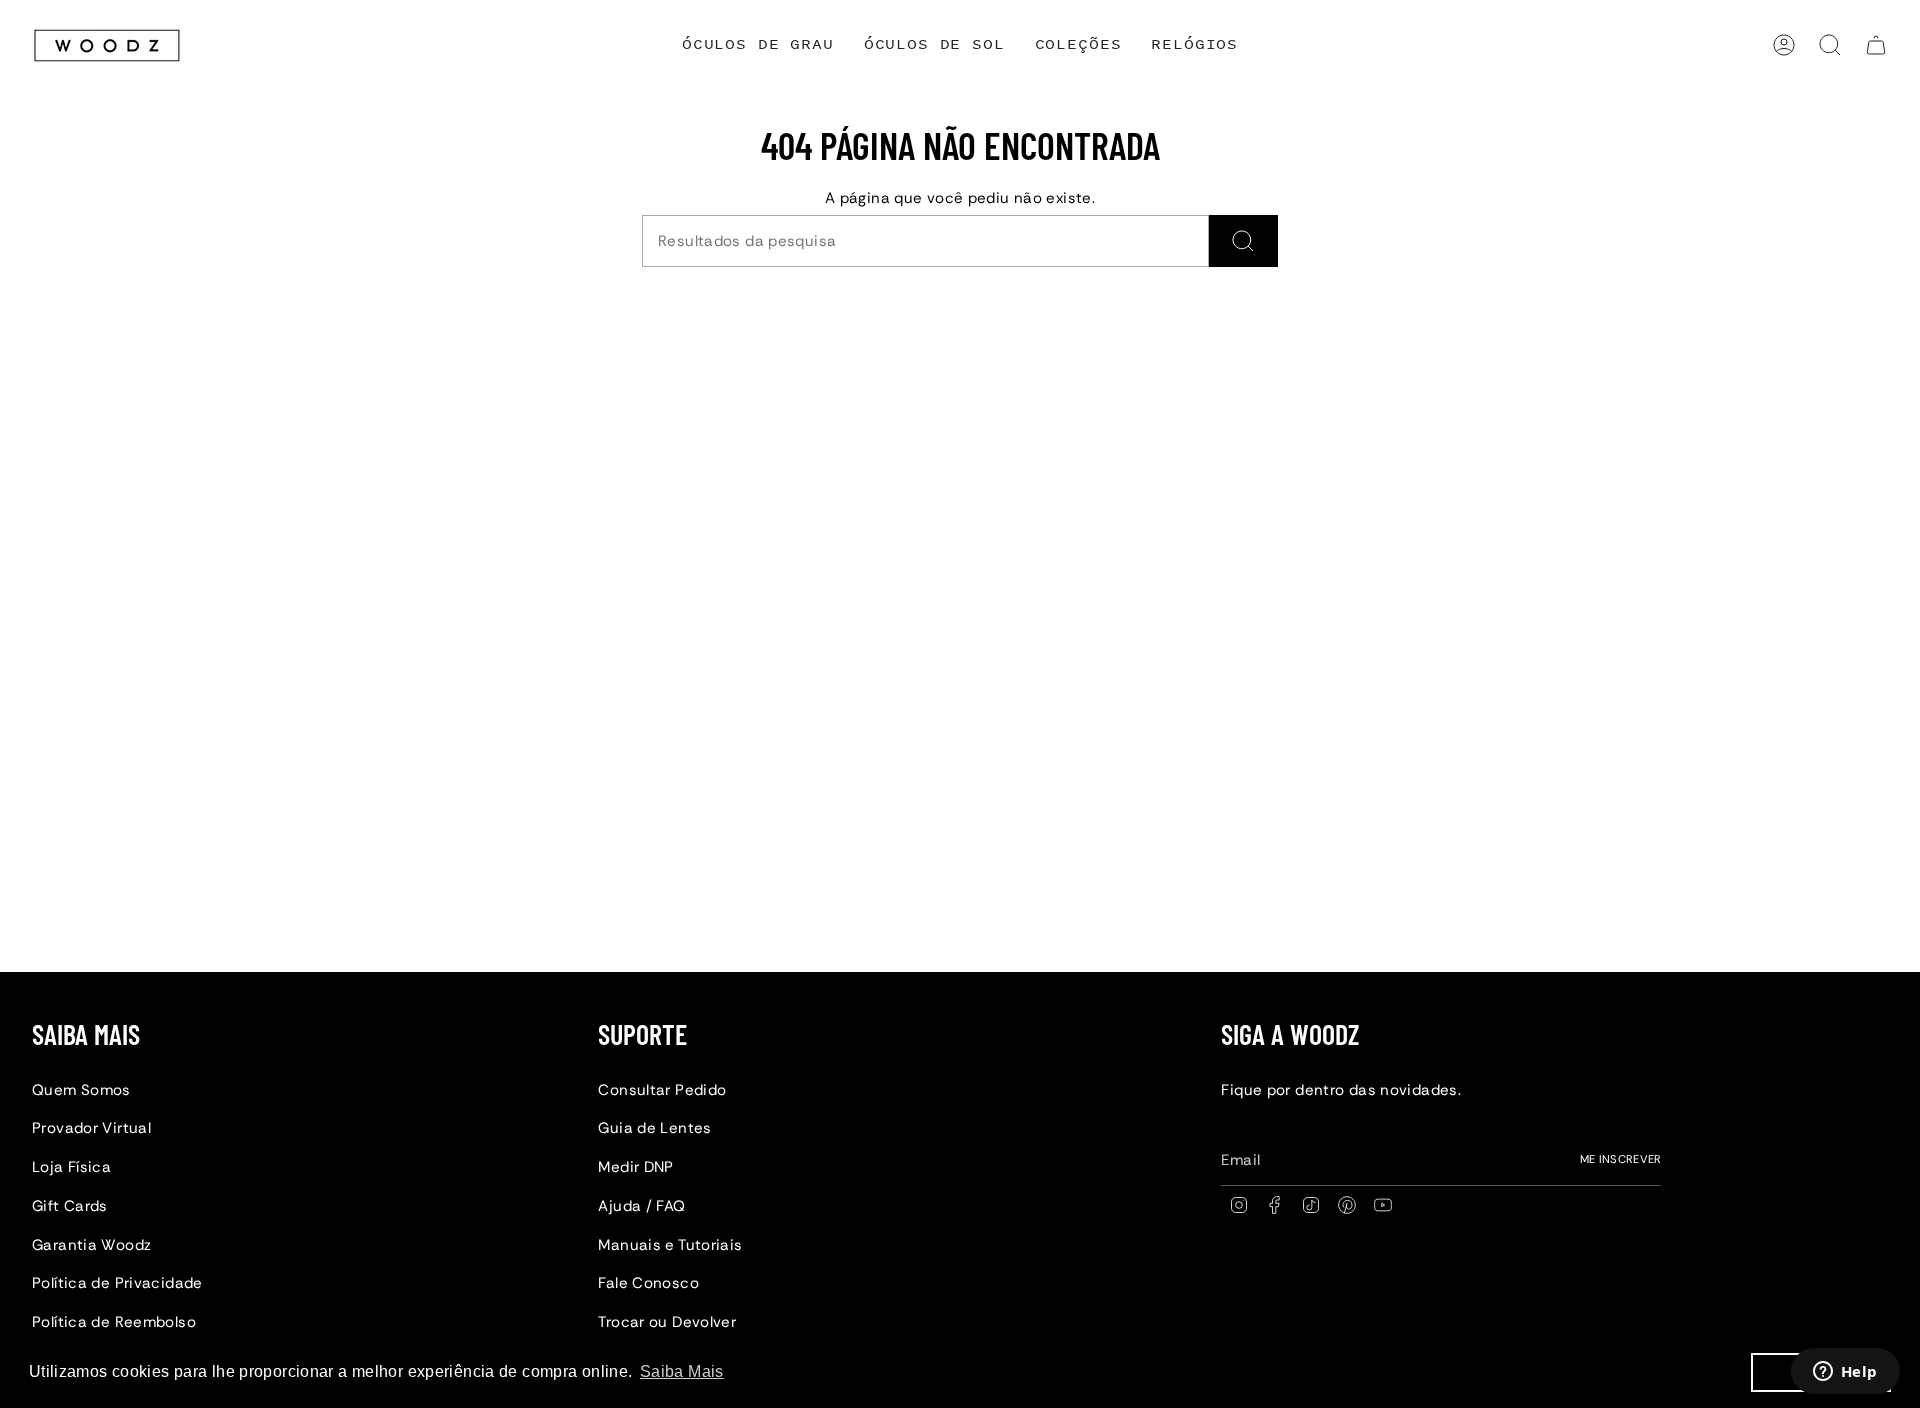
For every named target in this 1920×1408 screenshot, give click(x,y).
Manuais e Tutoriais (670, 1245)
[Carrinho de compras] (1876, 45)
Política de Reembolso (114, 1322)
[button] (1078, 45)
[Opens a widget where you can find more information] (1845, 1373)
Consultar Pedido (662, 1090)
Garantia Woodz (91, 1245)
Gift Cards (70, 1206)
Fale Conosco (648, 1283)
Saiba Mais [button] (682, 1371)
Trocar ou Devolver (667, 1322)
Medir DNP (635, 1167)
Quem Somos (81, 1090)
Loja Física (71, 1167)
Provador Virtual (91, 1128)
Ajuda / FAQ (641, 1206)
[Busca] (1243, 241)
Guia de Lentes (654, 1128)
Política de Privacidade (117, 1283)
